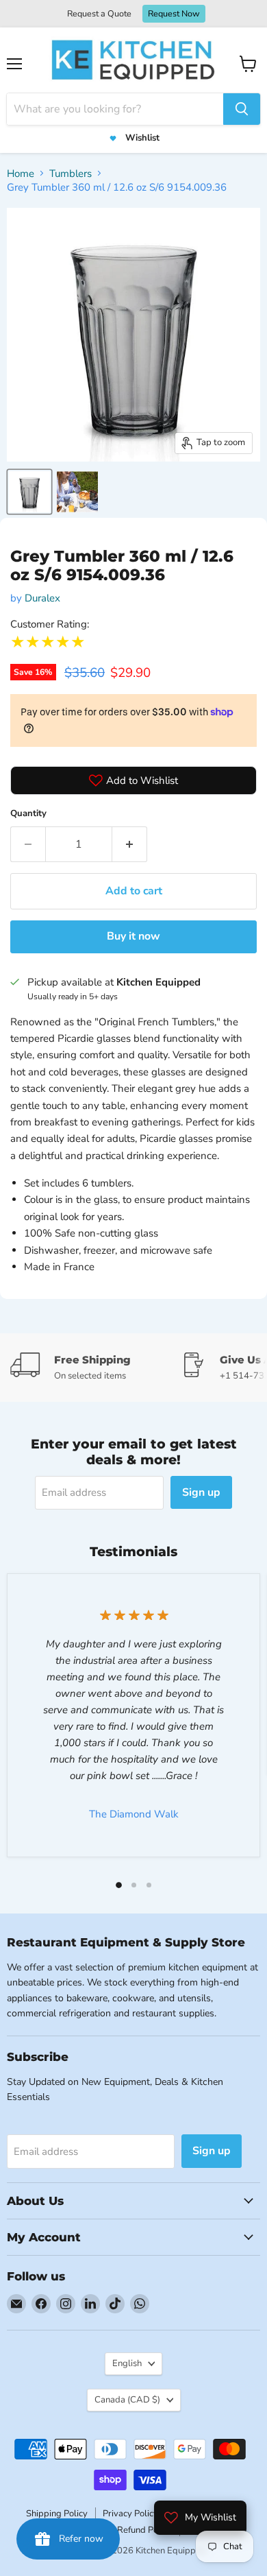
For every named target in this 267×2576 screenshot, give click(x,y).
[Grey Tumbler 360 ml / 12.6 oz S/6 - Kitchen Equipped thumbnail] (29, 492)
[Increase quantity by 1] (130, 844)
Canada (127, 2400)
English (127, 2363)
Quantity (28, 813)
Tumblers (71, 174)
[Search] (242, 109)
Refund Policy (144, 2530)
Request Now (174, 13)
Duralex (42, 598)
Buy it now (133, 936)
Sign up (201, 1492)
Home (21, 174)
